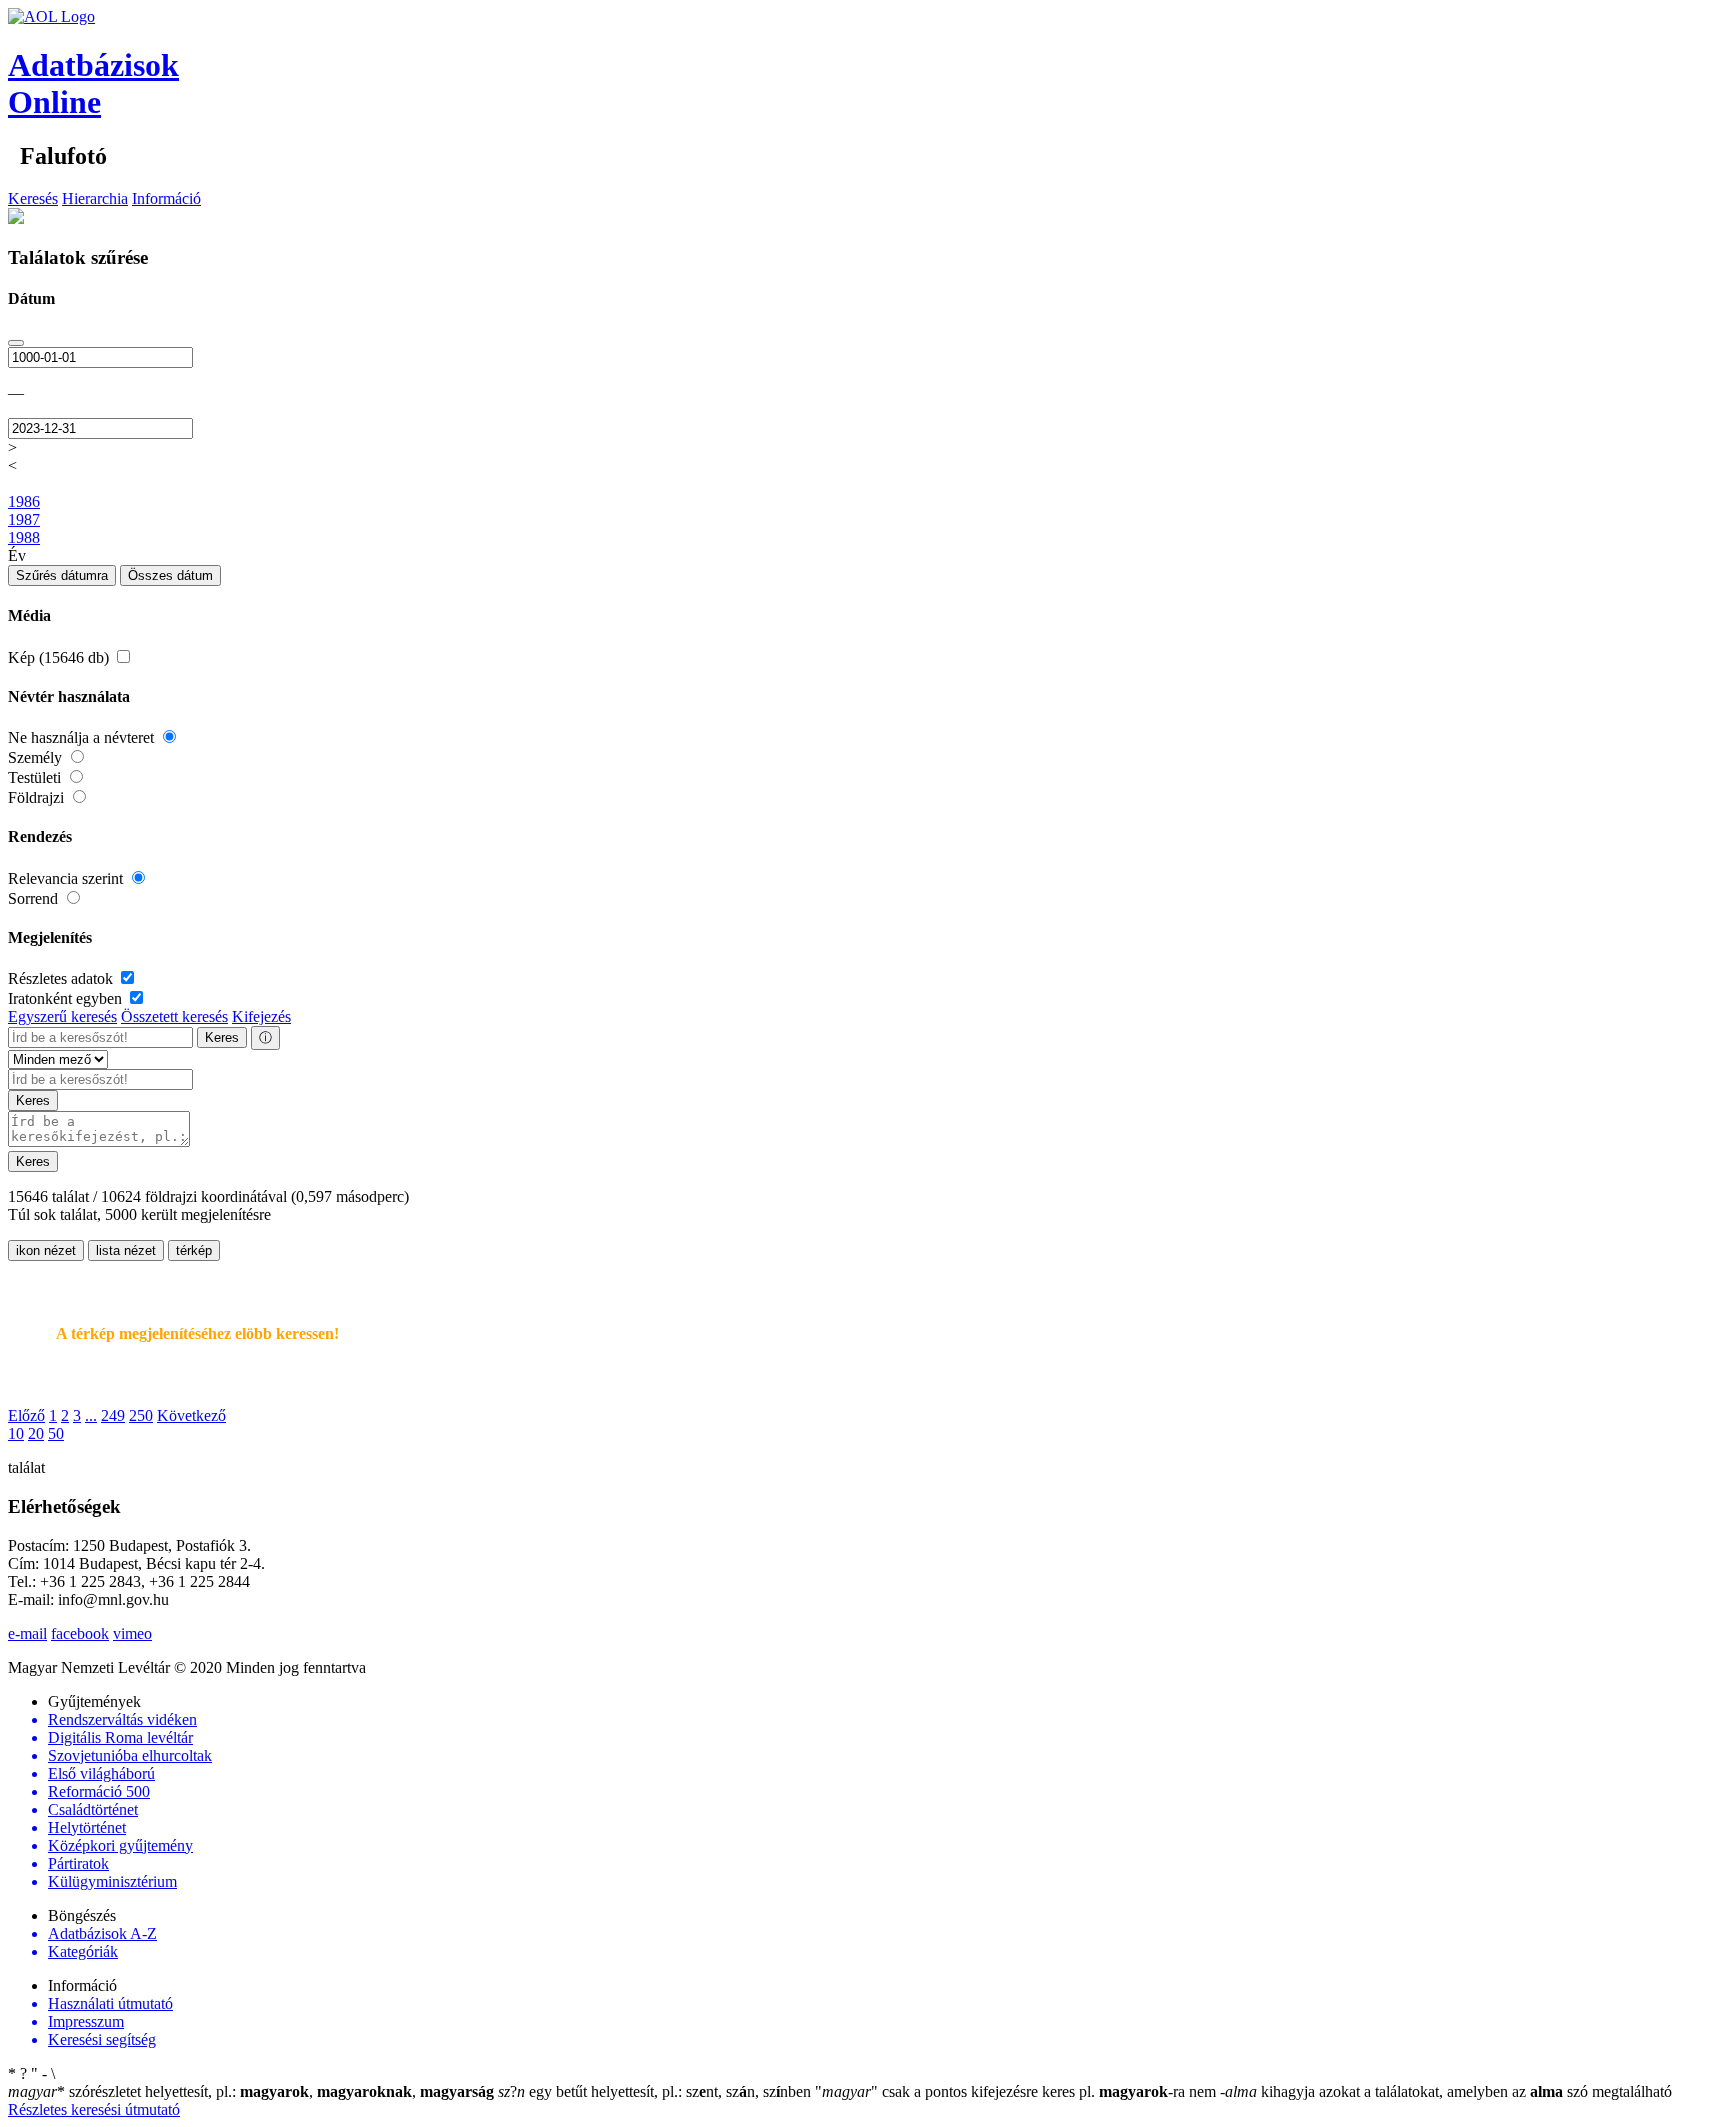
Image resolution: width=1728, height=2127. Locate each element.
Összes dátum (170, 575)
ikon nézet (46, 1250)
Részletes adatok (62, 978)
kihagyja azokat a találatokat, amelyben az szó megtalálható (1446, 2091)
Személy (37, 757)
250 (141, 1415)
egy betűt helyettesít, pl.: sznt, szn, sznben (656, 2091)
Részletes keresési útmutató (94, 2109)
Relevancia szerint (67, 878)
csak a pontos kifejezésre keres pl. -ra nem (1017, 2091)
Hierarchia (95, 198)
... (91, 1415)
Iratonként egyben (67, 998)
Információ (166, 198)
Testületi (36, 777)
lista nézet (126, 1250)
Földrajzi (38, 797)
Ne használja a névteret (83, 737)
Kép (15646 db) (60, 657)
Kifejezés (261, 1016)
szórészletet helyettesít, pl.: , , (251, 2091)
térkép (194, 1250)
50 (56, 1433)
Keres (222, 1037)
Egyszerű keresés (62, 1016)
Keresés (33, 198)
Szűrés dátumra (62, 575)
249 (113, 1415)
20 (36, 1433)
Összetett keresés (174, 1016)
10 (16, 1433)
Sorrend (35, 898)
